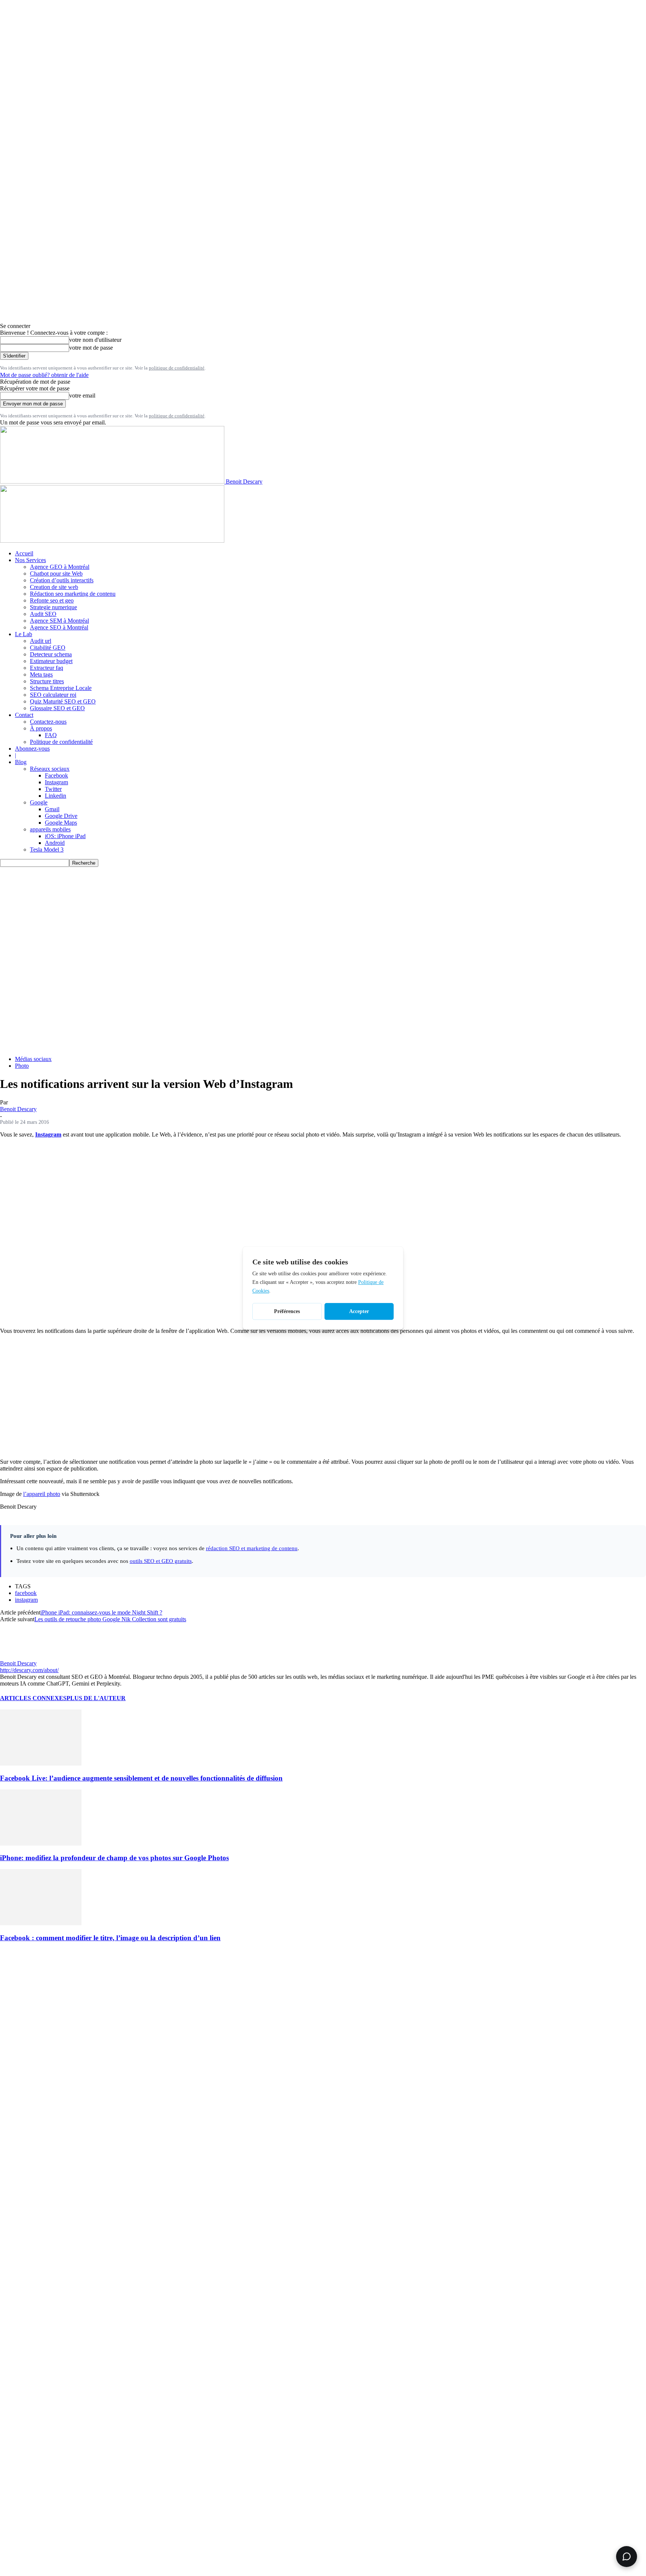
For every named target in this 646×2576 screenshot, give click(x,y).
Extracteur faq (47, 668)
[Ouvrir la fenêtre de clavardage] (627, 2557)
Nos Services (30, 560)
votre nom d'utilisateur (95, 340)
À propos (41, 728)
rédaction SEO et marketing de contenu (252, 1548)
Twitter (53, 789)
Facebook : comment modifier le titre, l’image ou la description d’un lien (110, 1938)
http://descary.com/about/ (29, 1670)
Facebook (56, 775)
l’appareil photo (42, 1494)
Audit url (41, 641)
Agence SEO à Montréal (59, 627)
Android (55, 843)
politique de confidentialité (177, 368)
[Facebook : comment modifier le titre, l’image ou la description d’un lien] (41, 1923)
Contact (24, 715)
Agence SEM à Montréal (59, 621)
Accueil (24, 553)
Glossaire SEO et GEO (57, 708)
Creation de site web (54, 587)
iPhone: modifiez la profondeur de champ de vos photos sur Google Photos (114, 1858)
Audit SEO (43, 614)
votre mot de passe (91, 348)
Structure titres (47, 681)
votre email (82, 395)
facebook (26, 1593)
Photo (22, 1066)
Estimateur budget (51, 661)
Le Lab (24, 634)
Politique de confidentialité (61, 742)
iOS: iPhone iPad (65, 836)
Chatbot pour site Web (56, 574)
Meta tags (41, 674)
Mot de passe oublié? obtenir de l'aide (44, 375)
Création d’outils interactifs (62, 580)
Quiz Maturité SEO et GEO (63, 701)
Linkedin (56, 796)
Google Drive (61, 816)
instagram (26, 1600)
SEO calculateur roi (53, 695)
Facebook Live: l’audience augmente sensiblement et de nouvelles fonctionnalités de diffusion (141, 1778)
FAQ (51, 735)
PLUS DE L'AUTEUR (96, 1698)
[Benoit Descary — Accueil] (112, 541)
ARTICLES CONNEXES (33, 1698)
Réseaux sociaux (50, 769)
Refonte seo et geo (52, 600)
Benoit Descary (18, 1109)
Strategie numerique (53, 607)
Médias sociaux (33, 1059)
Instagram (56, 782)
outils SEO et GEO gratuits (161, 1561)
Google (39, 802)
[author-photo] (18, 1657)
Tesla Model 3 (47, 850)
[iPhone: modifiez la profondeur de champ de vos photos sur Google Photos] (41, 1844)
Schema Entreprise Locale (61, 688)
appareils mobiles (50, 829)
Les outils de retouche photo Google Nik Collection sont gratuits (110, 1619)
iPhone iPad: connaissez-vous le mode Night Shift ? (101, 1612)
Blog (21, 762)
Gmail (52, 809)
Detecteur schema (51, 654)
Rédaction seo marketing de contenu (73, 594)
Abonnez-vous (32, 749)
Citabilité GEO (48, 648)
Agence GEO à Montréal (60, 567)
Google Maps (61, 823)
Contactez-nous (48, 722)
